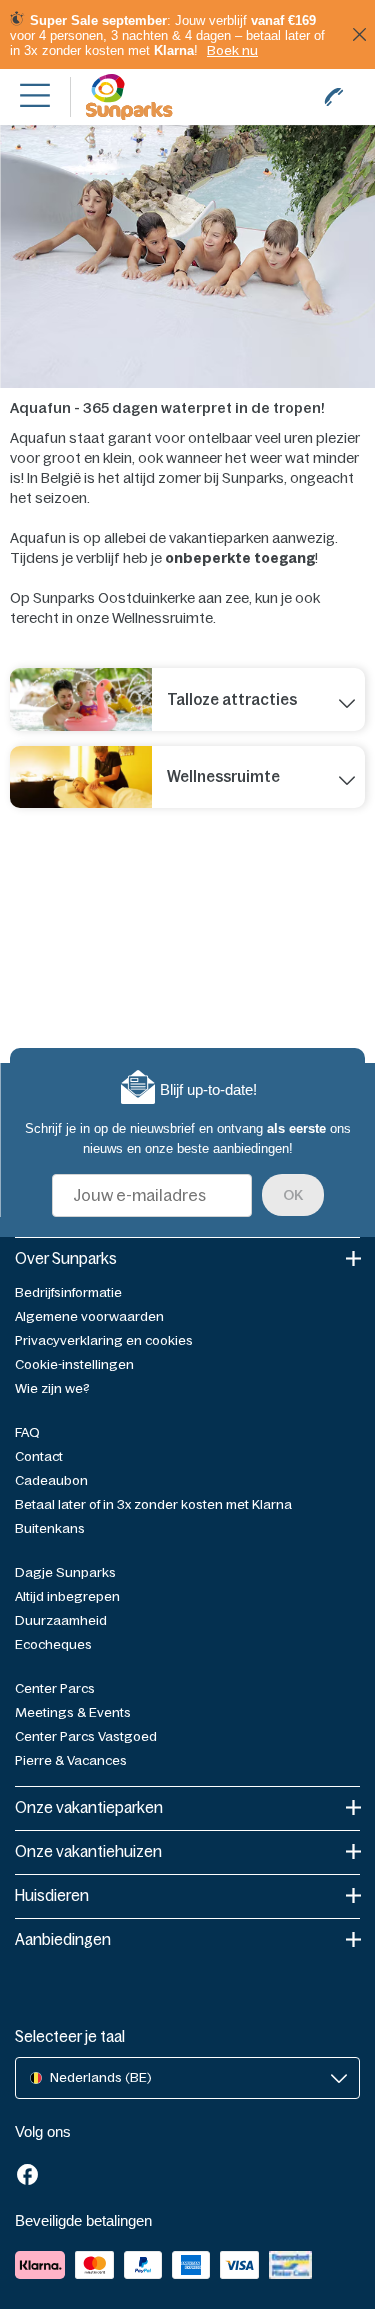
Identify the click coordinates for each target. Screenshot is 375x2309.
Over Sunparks (66, 1258)
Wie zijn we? (52, 1388)
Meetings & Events (73, 1712)
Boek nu (232, 50)
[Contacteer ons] (334, 97)
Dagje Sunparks (65, 1572)
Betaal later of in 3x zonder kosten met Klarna (153, 1504)
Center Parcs (55, 1688)
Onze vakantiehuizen (88, 1851)
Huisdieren (52, 1895)
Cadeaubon (51, 1480)
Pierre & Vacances (71, 1760)
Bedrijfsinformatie (68, 1292)
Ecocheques (53, 1644)
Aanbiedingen (63, 1939)
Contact (39, 1456)
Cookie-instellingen (74, 1364)
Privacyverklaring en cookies (104, 1340)
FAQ (27, 1432)
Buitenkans (50, 1528)
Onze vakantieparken (89, 1807)
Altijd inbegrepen (67, 1596)
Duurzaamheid (61, 1620)
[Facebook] (27, 2176)
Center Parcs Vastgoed (86, 1736)
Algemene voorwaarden (89, 1316)
